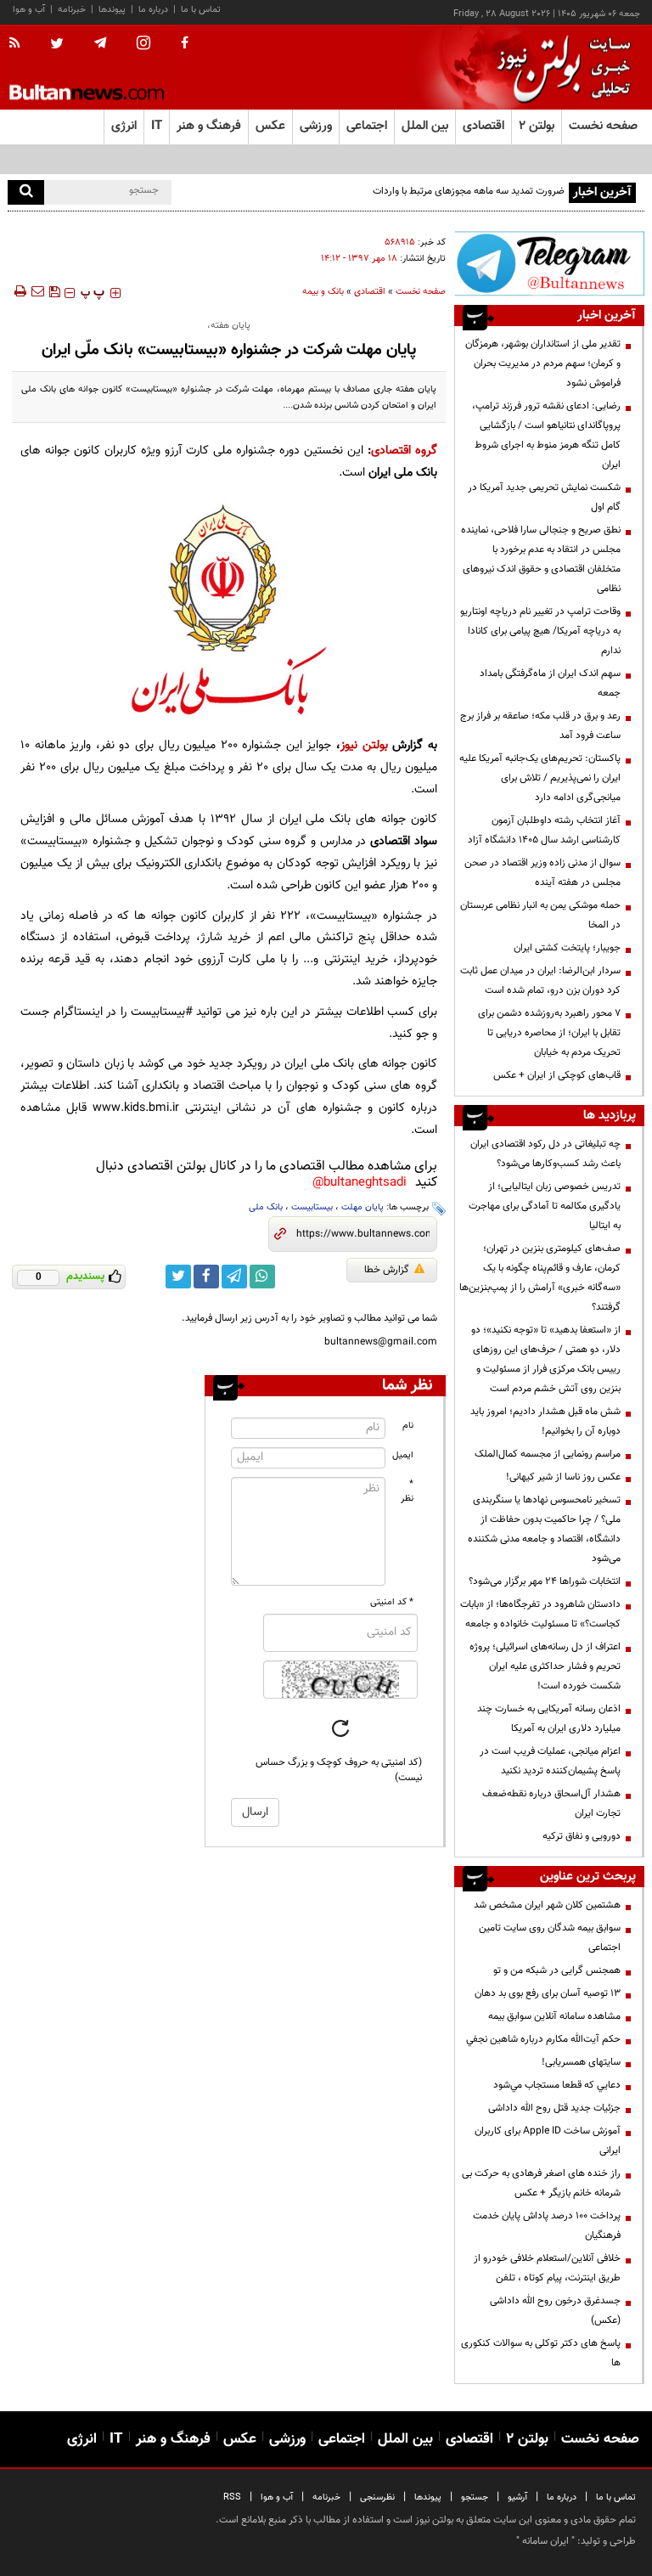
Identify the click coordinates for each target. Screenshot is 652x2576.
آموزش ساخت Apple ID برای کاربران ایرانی (548, 2141)
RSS (232, 2497)
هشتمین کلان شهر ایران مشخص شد (547, 1905)
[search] (26, 192)
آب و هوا (29, 10)
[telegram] (100, 43)
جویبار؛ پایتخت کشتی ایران (567, 948)
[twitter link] (178, 1277)
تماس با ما (201, 10)
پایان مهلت (363, 1207)
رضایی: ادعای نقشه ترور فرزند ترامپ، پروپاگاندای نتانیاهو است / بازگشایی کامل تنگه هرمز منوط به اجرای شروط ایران (546, 435)
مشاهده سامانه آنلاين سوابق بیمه (554, 2016)
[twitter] (57, 45)
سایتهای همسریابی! (581, 2062)
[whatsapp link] (262, 1277)
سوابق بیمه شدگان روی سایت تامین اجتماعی (550, 1938)
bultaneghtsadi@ (360, 1183)
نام (408, 1426)
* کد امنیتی (392, 1602)
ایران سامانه (545, 2541)
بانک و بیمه (323, 292)
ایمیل (403, 1455)
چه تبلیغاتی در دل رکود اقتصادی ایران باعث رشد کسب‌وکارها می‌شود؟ (545, 1154)
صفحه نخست (603, 126)
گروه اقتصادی (404, 451)
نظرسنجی (377, 2497)
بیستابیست (312, 1207)
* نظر (407, 1491)
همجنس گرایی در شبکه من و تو (557, 1970)
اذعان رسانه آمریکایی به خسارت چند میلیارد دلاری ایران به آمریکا (549, 1719)
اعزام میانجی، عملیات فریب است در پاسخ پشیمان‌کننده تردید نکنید (550, 1761)
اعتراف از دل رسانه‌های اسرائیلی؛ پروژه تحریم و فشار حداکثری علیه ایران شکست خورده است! (545, 1666)
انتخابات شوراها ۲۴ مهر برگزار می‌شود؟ (545, 1581)
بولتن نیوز (364, 745)
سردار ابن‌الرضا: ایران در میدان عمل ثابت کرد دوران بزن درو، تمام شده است (540, 981)
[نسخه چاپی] (19, 291)
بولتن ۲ (537, 126)
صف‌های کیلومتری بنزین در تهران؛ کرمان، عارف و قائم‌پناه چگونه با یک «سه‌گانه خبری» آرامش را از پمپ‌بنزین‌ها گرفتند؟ (540, 1278)
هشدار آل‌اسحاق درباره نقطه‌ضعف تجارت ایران (551, 1804)
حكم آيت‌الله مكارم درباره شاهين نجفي (543, 2039)
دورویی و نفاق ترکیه (582, 1836)
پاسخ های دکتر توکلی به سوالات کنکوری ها (541, 2353)
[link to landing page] (559, 68)
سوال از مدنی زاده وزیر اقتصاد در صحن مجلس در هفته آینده (542, 873)
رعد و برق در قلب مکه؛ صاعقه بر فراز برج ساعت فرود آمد (540, 726)
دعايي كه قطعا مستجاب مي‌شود (557, 2085)
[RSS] (20, 44)
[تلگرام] (549, 263)
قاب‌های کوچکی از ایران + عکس (557, 1075)
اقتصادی (370, 292)
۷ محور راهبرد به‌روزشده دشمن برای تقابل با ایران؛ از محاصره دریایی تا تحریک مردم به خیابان (549, 1033)
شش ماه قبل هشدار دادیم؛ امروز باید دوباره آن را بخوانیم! (545, 1421)
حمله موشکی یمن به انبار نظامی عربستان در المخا (540, 915)
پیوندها (112, 10)
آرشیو (517, 2497)
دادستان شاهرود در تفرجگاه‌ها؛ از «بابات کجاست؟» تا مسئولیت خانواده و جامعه (540, 1614)
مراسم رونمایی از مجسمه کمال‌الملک (548, 1454)
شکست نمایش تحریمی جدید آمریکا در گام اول (544, 497)
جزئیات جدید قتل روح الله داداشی (554, 2108)
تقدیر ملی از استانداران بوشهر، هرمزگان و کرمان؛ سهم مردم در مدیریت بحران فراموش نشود (543, 364)
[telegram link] (234, 1277)
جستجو (475, 2497)
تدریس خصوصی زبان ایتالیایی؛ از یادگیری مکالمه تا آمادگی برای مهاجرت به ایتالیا (545, 1206)
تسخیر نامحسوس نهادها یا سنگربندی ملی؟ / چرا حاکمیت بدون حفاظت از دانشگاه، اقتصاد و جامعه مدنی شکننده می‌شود (544, 1529)
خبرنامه (72, 10)
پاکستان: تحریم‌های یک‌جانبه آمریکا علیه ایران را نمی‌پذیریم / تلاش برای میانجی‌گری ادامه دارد (540, 778)
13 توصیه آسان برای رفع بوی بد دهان (548, 1993)
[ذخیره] (54, 291)
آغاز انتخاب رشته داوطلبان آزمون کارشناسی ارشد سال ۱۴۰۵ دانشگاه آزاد (544, 830)
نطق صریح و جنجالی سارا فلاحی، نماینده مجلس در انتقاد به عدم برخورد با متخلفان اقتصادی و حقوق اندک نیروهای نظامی (541, 559)
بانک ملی (266, 1207)
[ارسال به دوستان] (37, 291)
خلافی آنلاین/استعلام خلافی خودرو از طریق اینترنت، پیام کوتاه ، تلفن (547, 2268)
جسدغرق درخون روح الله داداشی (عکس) (555, 2311)
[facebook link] (206, 1277)
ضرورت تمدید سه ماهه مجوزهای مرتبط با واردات (469, 191)
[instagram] (143, 45)
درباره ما (153, 10)
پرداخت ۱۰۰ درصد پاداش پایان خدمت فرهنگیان (547, 2226)
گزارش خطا (387, 1270)
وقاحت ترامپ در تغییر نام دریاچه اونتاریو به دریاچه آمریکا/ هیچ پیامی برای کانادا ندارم (540, 631)
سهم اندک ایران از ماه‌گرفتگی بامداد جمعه (550, 683)
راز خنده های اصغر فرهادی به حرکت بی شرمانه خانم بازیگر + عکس (541, 2183)
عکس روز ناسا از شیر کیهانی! (563, 1477)
